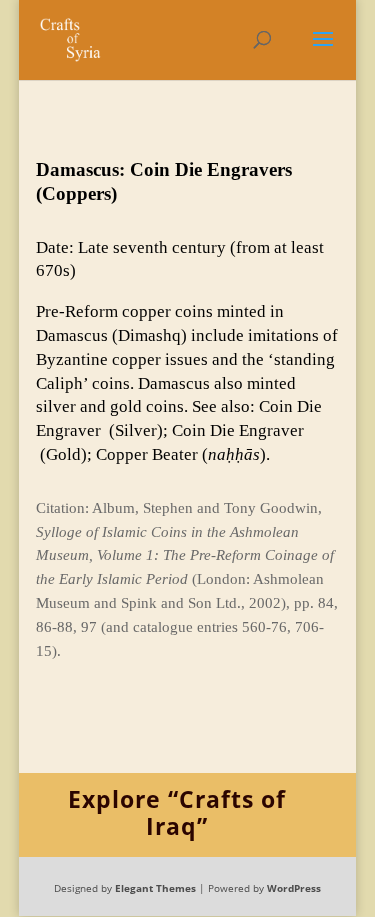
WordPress (294, 888)
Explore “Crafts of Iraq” (177, 812)
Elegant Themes (155, 888)
